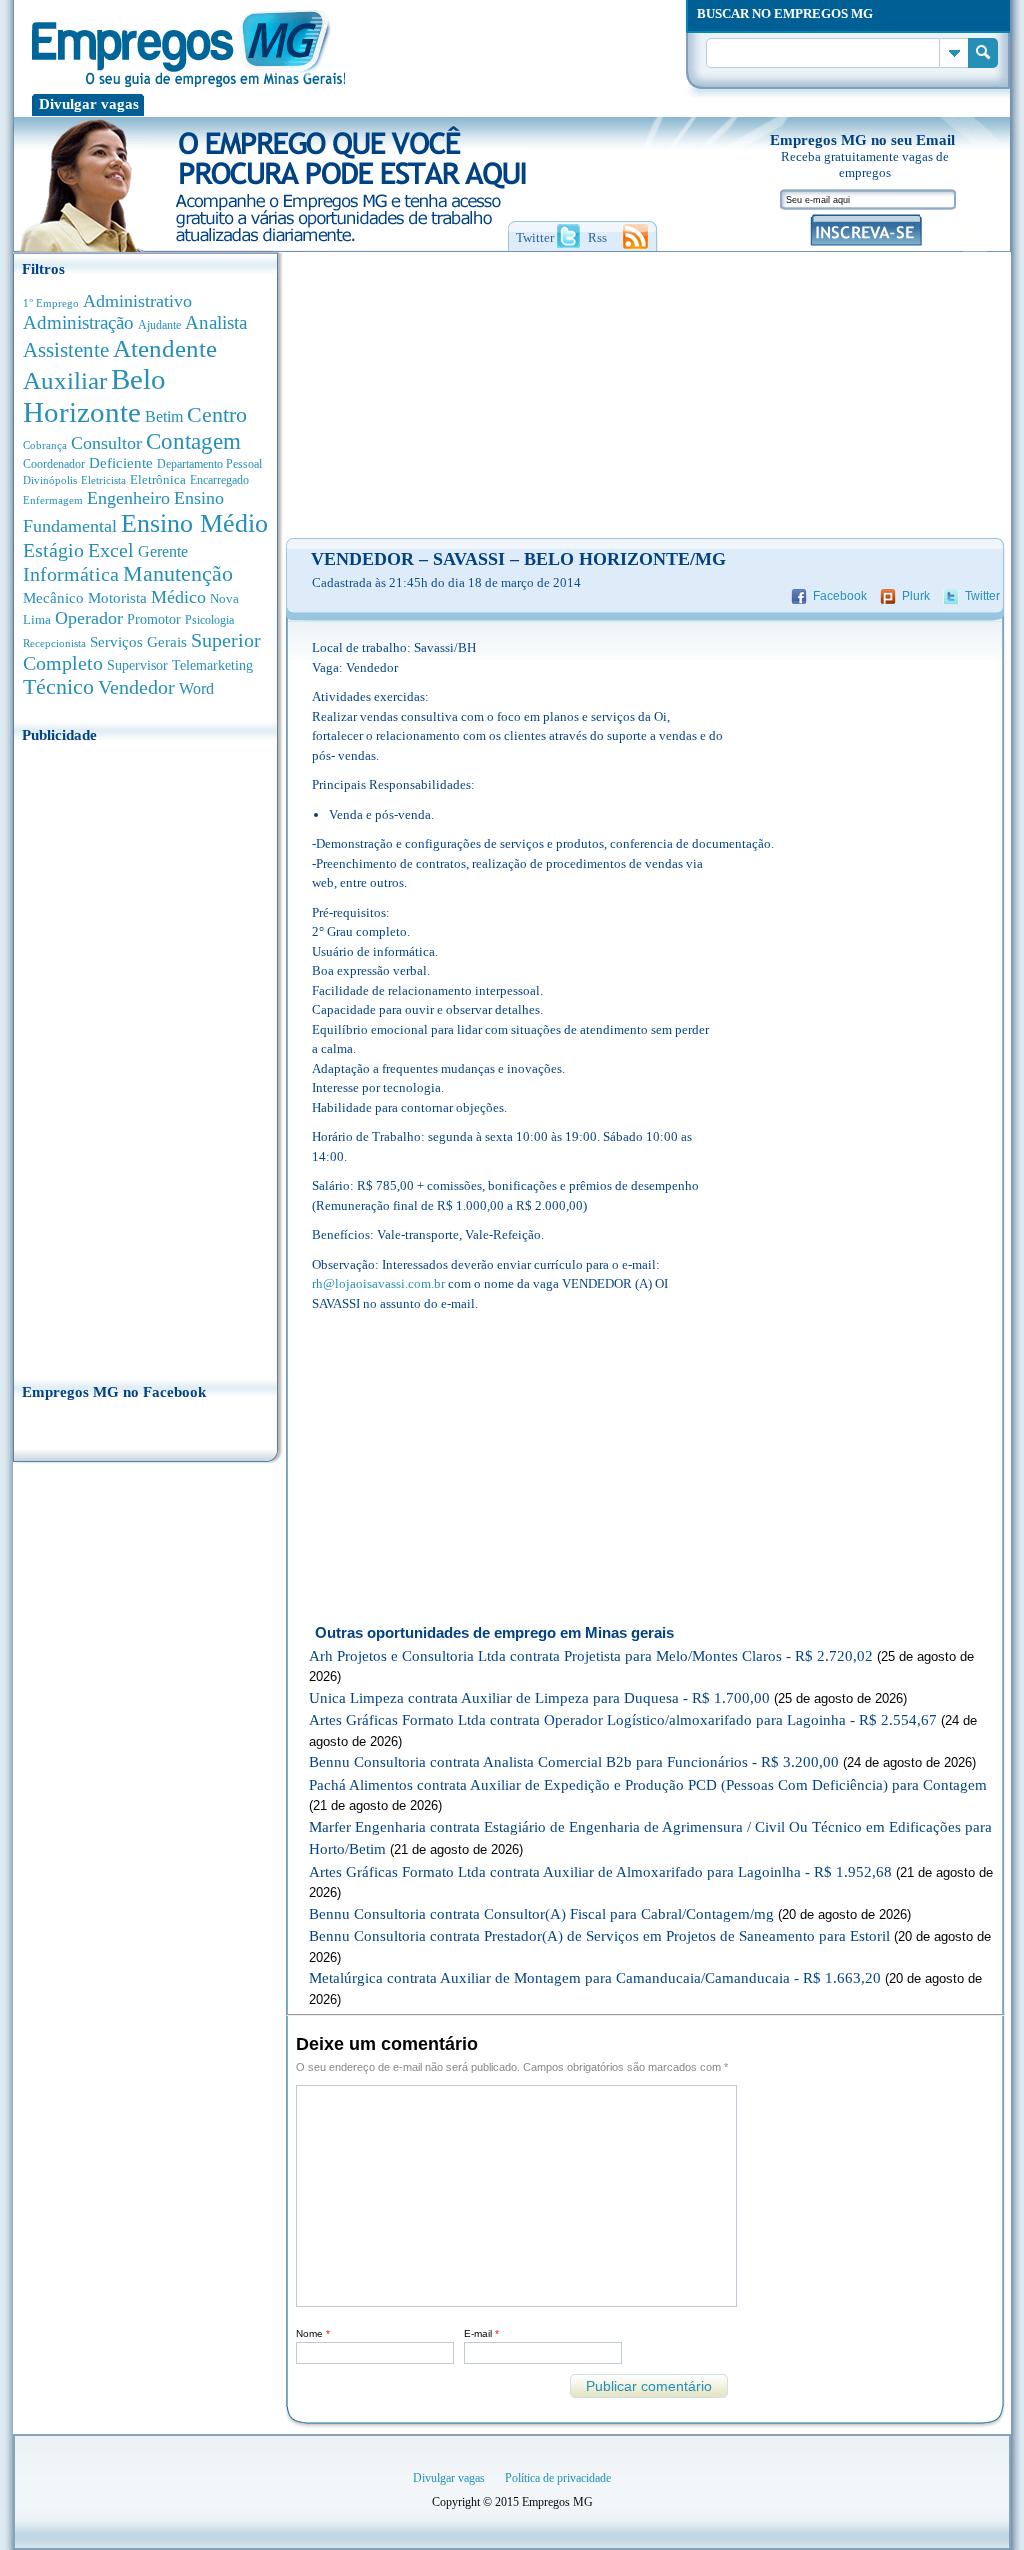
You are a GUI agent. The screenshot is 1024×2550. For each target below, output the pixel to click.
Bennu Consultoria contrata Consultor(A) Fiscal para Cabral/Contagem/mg (541, 1914)
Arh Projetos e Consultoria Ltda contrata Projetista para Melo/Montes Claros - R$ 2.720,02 (591, 1656)
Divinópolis (50, 480)
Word (196, 688)
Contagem (193, 441)
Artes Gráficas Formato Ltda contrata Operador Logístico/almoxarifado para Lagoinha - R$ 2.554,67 (623, 1720)
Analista (216, 322)
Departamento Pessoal (209, 464)
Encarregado (219, 480)
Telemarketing (212, 665)
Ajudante (159, 325)
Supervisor (137, 665)
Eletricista (103, 480)
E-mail (481, 2333)
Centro (217, 414)
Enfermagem (53, 500)
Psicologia (209, 620)
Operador (89, 618)
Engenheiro (128, 498)
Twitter (982, 596)
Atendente (165, 348)
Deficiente (121, 463)
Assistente (66, 350)
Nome (313, 2333)
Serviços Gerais (138, 642)
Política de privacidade (558, 2478)
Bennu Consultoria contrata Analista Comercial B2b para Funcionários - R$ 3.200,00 (574, 1762)
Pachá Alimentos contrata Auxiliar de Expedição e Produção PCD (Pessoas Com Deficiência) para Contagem (648, 1785)
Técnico (58, 687)
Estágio (53, 550)
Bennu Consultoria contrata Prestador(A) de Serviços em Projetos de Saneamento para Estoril (599, 1936)
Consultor (106, 443)
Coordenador (54, 464)
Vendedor (136, 687)
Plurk (916, 596)
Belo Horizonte (94, 395)
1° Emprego (51, 303)
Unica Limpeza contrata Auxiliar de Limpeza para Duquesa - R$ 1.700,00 (539, 1698)
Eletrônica (158, 479)
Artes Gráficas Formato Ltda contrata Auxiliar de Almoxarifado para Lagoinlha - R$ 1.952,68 (600, 1872)
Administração (78, 322)
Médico (178, 597)
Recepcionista (54, 643)
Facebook (840, 596)
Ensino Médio (194, 523)
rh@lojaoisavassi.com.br (378, 1283)
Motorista (117, 597)
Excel (111, 550)
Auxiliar (65, 380)
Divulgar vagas (89, 104)
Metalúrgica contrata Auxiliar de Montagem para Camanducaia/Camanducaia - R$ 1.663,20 (595, 1978)
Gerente (163, 551)
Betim (164, 416)
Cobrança (45, 445)
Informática (71, 574)
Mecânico (53, 598)
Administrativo (137, 301)
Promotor (154, 619)
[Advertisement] (145, 1057)
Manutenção (178, 574)
